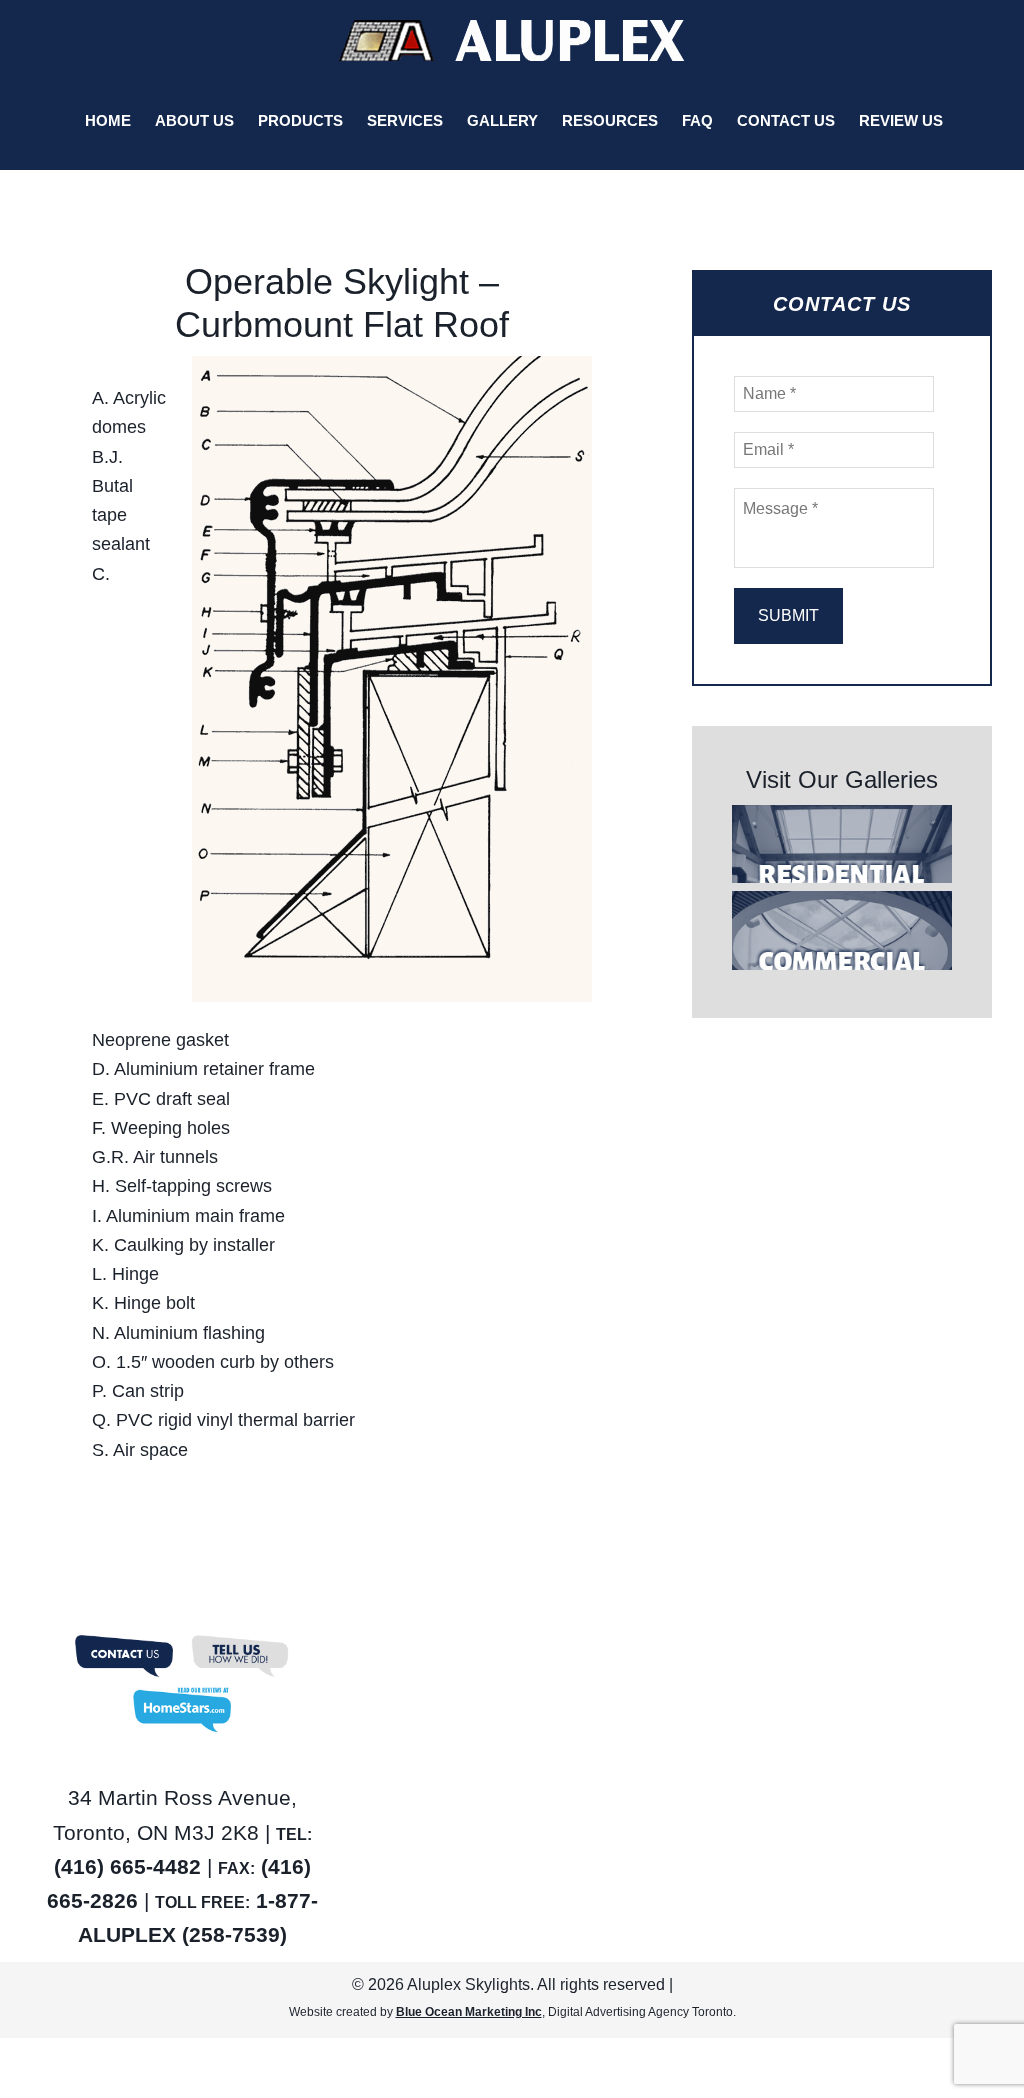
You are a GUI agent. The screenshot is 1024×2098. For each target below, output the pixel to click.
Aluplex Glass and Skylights (512, 40)
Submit (788, 615)
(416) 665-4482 (127, 1866)
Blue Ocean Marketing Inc (469, 2012)
